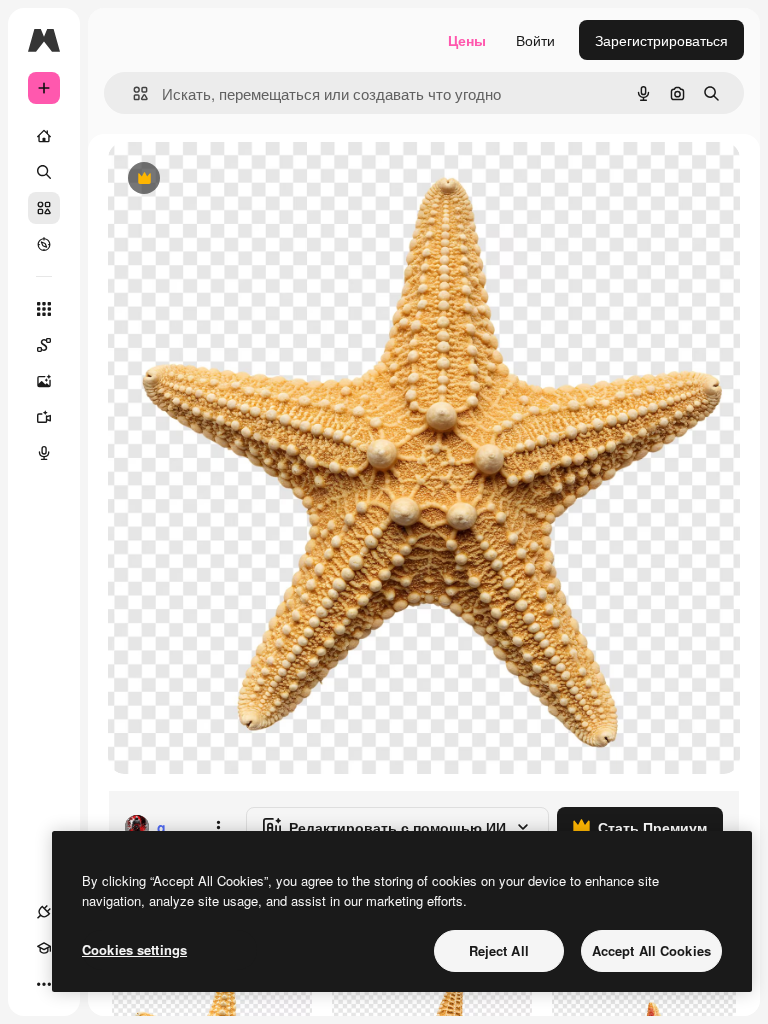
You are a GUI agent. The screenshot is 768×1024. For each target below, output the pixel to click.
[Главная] (44, 136)
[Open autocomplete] (132, 93)
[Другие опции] (218, 827)
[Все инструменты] (44, 309)
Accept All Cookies (651, 950)
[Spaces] (44, 345)
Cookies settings (134, 949)
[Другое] (44, 984)
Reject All (499, 950)
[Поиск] (44, 172)
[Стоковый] (44, 208)
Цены (467, 40)
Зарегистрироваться (661, 40)
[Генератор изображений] (44, 381)
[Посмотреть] (44, 244)
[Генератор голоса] (44, 453)
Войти (535, 40)
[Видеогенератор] (44, 417)
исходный (242, 179)
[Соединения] (44, 912)
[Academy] (44, 948)
